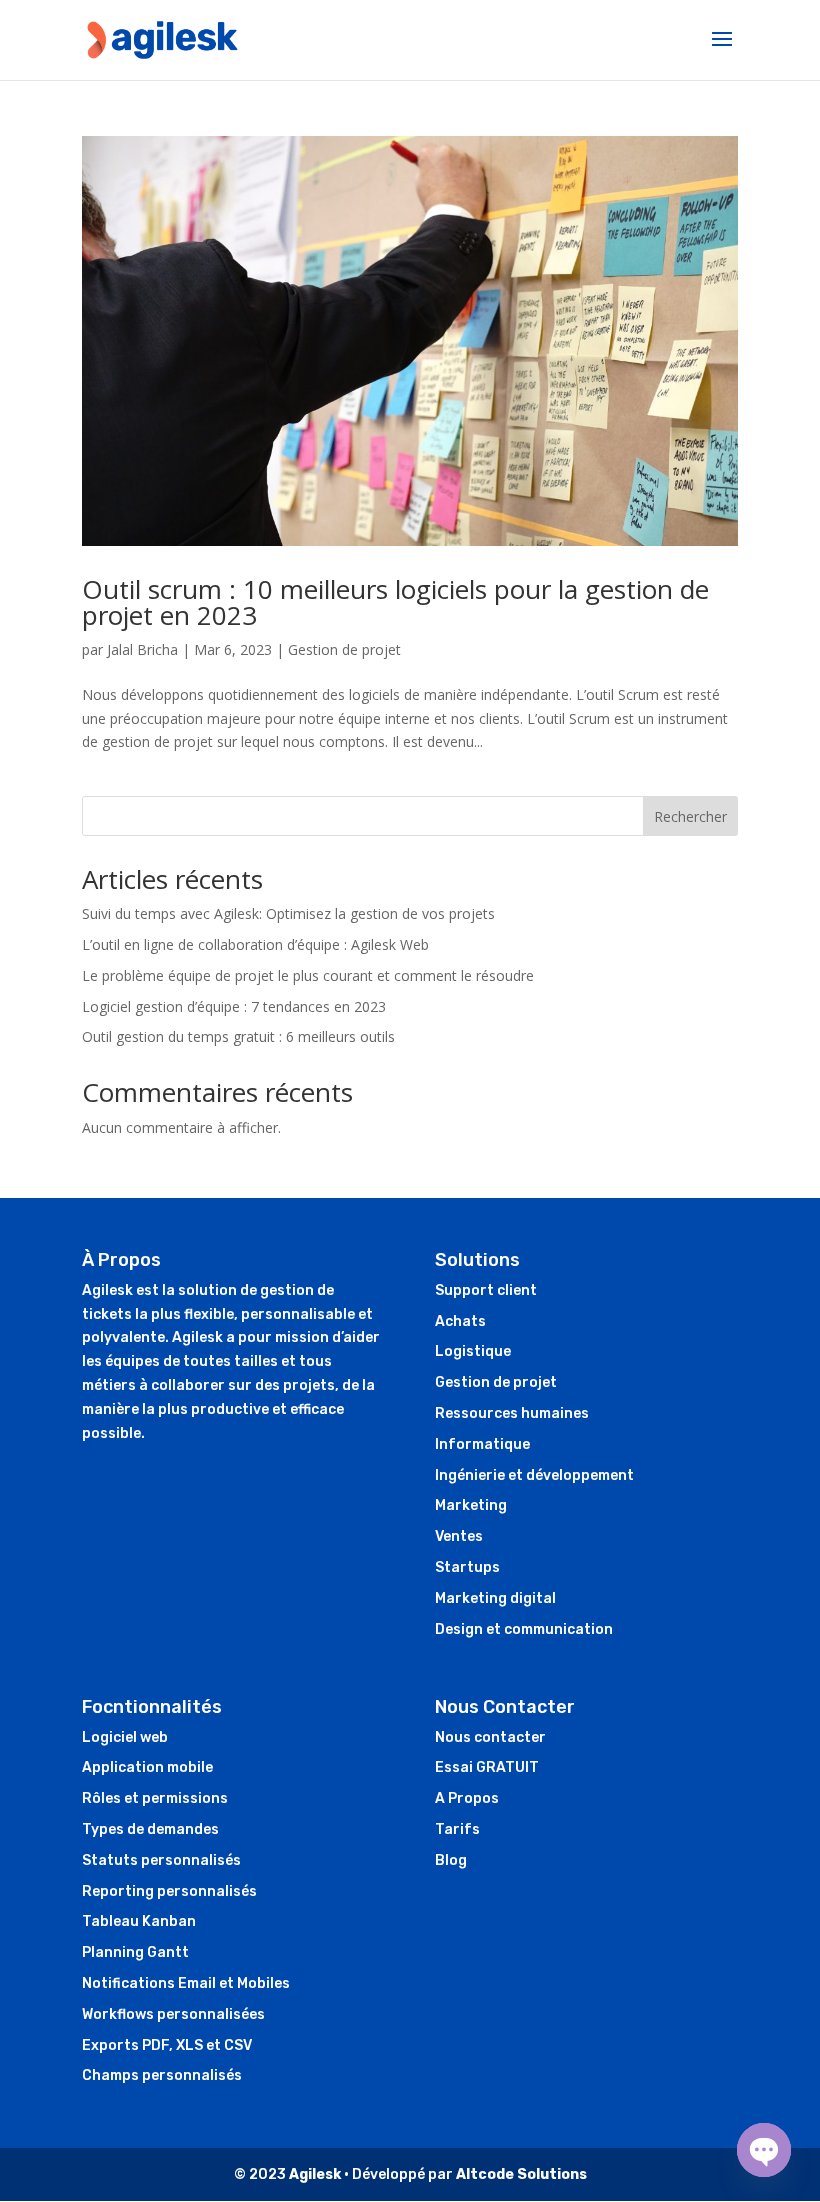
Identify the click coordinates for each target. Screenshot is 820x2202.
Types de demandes (150, 1829)
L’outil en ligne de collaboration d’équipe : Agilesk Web (255, 944)
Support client (486, 1290)
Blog (451, 1860)
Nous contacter (490, 1737)
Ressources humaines (512, 1413)
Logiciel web (125, 1737)
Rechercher (690, 816)
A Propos (467, 1798)
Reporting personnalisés (169, 1891)
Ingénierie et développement (534, 1475)
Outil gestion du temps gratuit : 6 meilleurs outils (238, 1036)
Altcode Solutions (521, 2174)
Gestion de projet (344, 649)
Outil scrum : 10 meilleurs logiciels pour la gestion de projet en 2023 (395, 602)
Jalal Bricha (142, 649)
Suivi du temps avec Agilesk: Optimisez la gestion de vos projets (288, 913)
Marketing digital (495, 1598)
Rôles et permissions (155, 1798)
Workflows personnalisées (173, 2014)
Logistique (473, 1351)
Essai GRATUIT (487, 1767)
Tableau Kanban (139, 1921)
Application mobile (147, 1767)
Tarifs (457, 1829)
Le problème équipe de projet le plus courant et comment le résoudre (308, 975)
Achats (460, 1321)
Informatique (482, 1444)
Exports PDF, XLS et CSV (167, 2045)
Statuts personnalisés (161, 1860)
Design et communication (524, 1629)
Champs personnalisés (162, 2075)
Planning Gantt (135, 1952)
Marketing (471, 1505)
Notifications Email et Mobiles (186, 1983)
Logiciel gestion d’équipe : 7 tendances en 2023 (234, 1006)
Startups (467, 1567)
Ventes (459, 1536)
